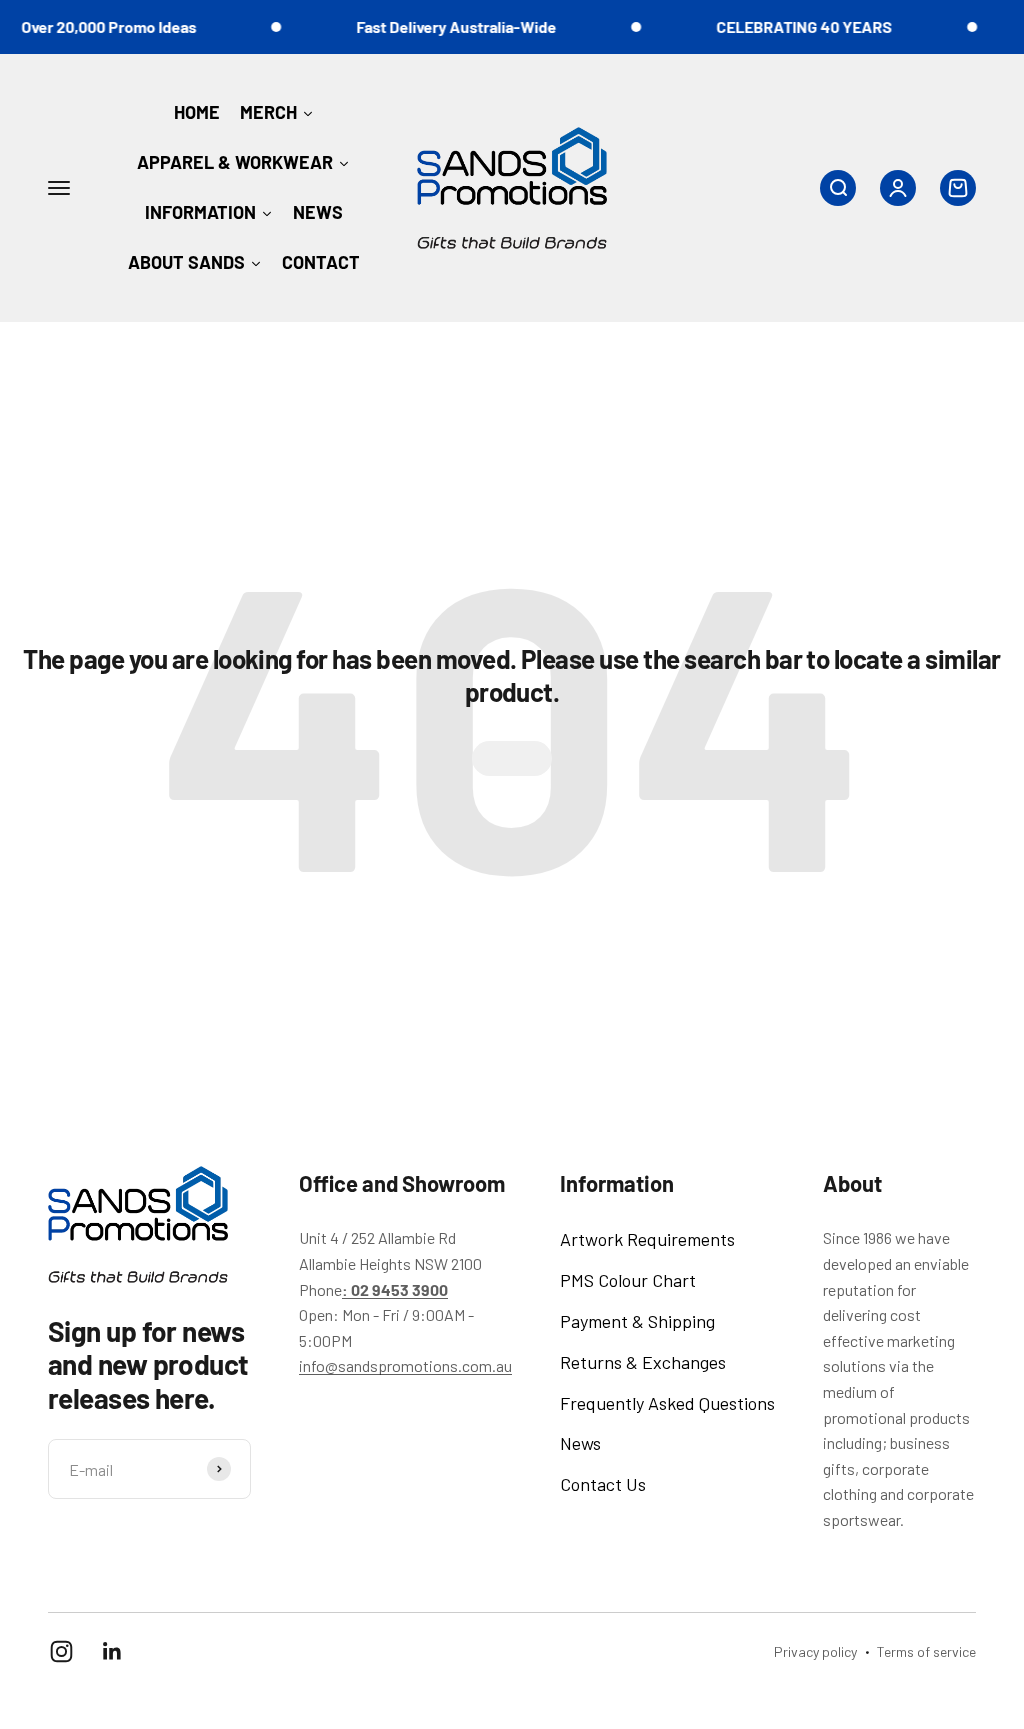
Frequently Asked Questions (667, 1403)
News (580, 1443)
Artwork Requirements (647, 1239)
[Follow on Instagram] (61, 1651)
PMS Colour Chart (628, 1280)
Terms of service (926, 1651)
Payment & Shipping (637, 1321)
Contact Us (603, 1484)
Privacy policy (815, 1651)
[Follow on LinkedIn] (112, 1651)
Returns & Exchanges (643, 1362)
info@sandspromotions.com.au (405, 1365)
